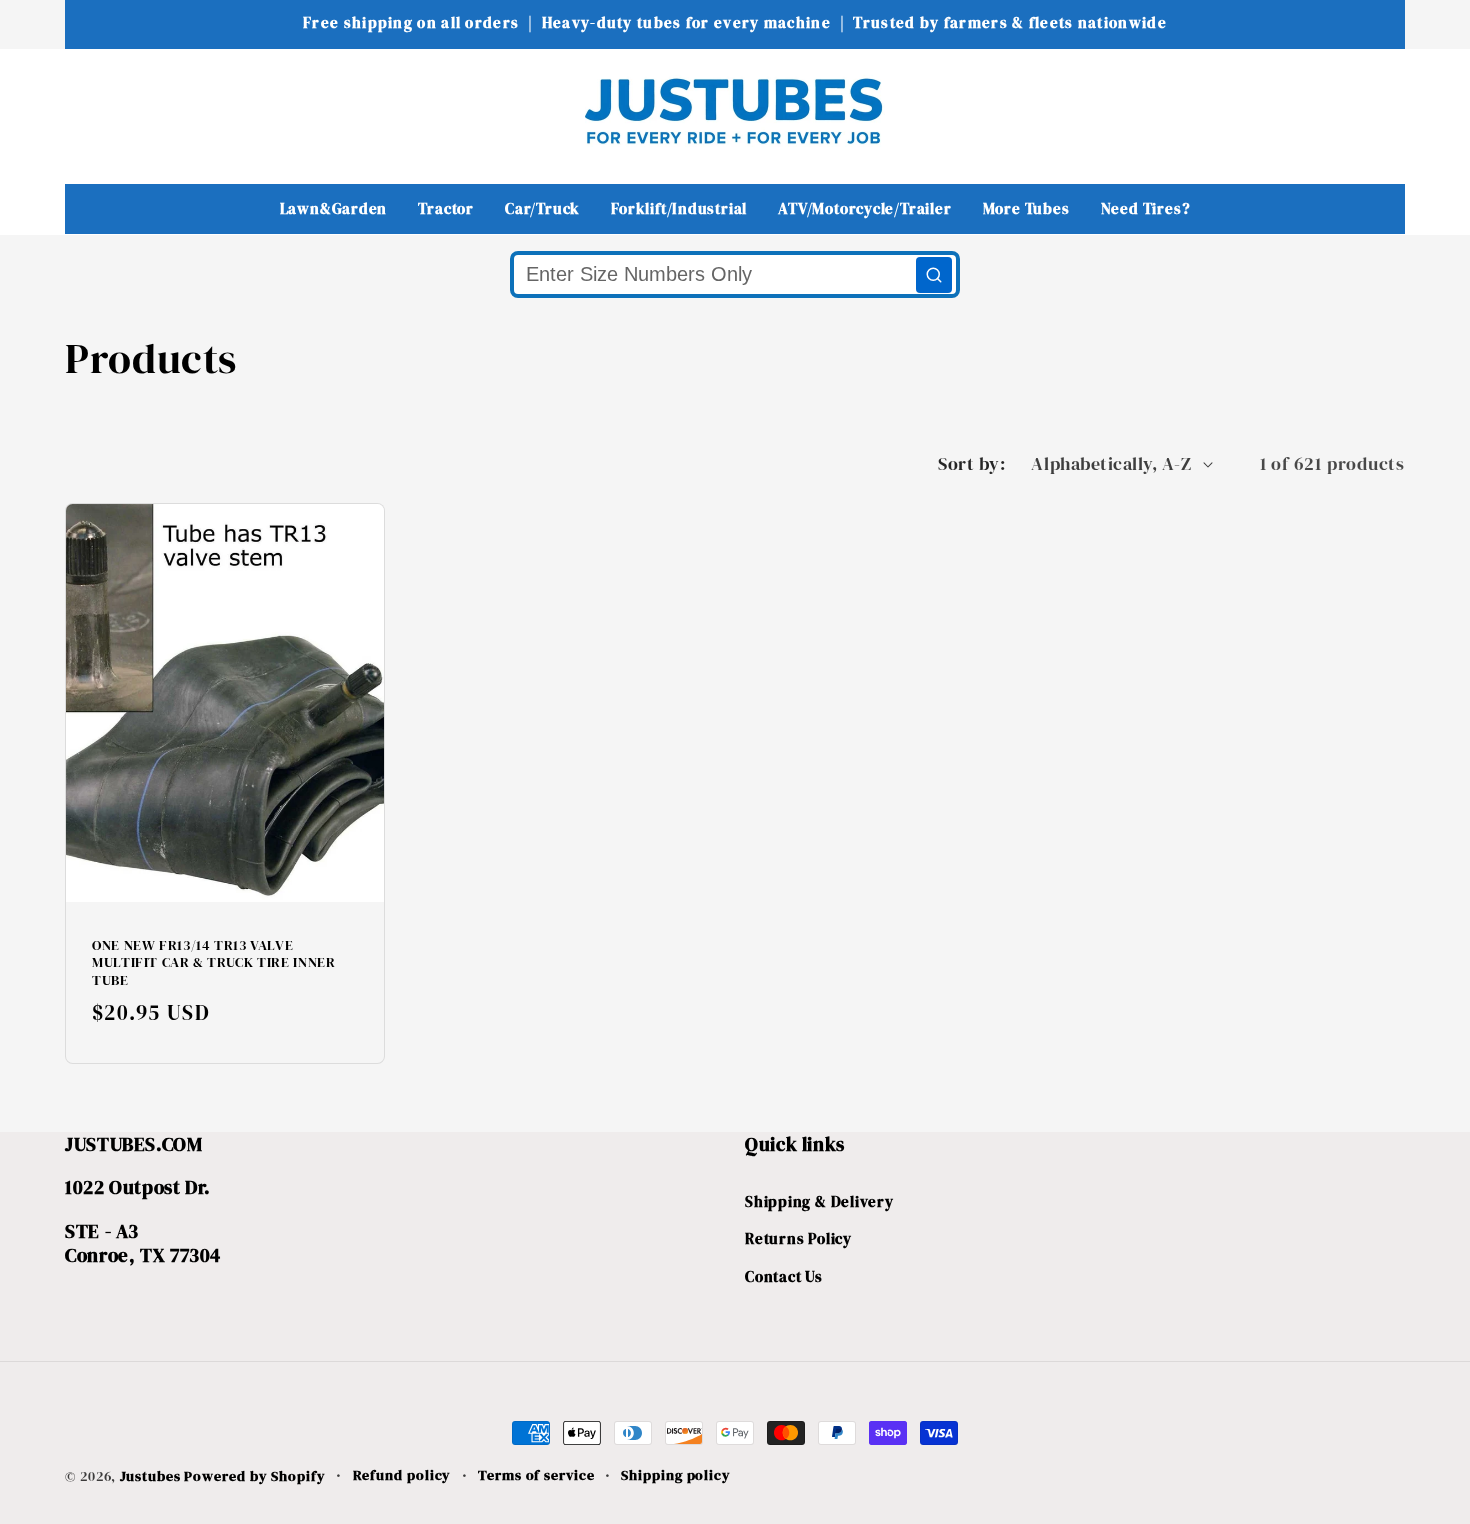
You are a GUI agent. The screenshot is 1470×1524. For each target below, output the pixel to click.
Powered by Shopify (254, 1476)
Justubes (150, 1476)
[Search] (934, 275)
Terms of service (536, 1475)
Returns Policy (798, 1239)
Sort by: (971, 463)
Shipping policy (676, 1475)
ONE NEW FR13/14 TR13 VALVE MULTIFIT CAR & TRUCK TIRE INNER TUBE (214, 963)
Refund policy (402, 1475)
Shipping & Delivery (819, 1201)
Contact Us (784, 1276)
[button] (93, 110)
